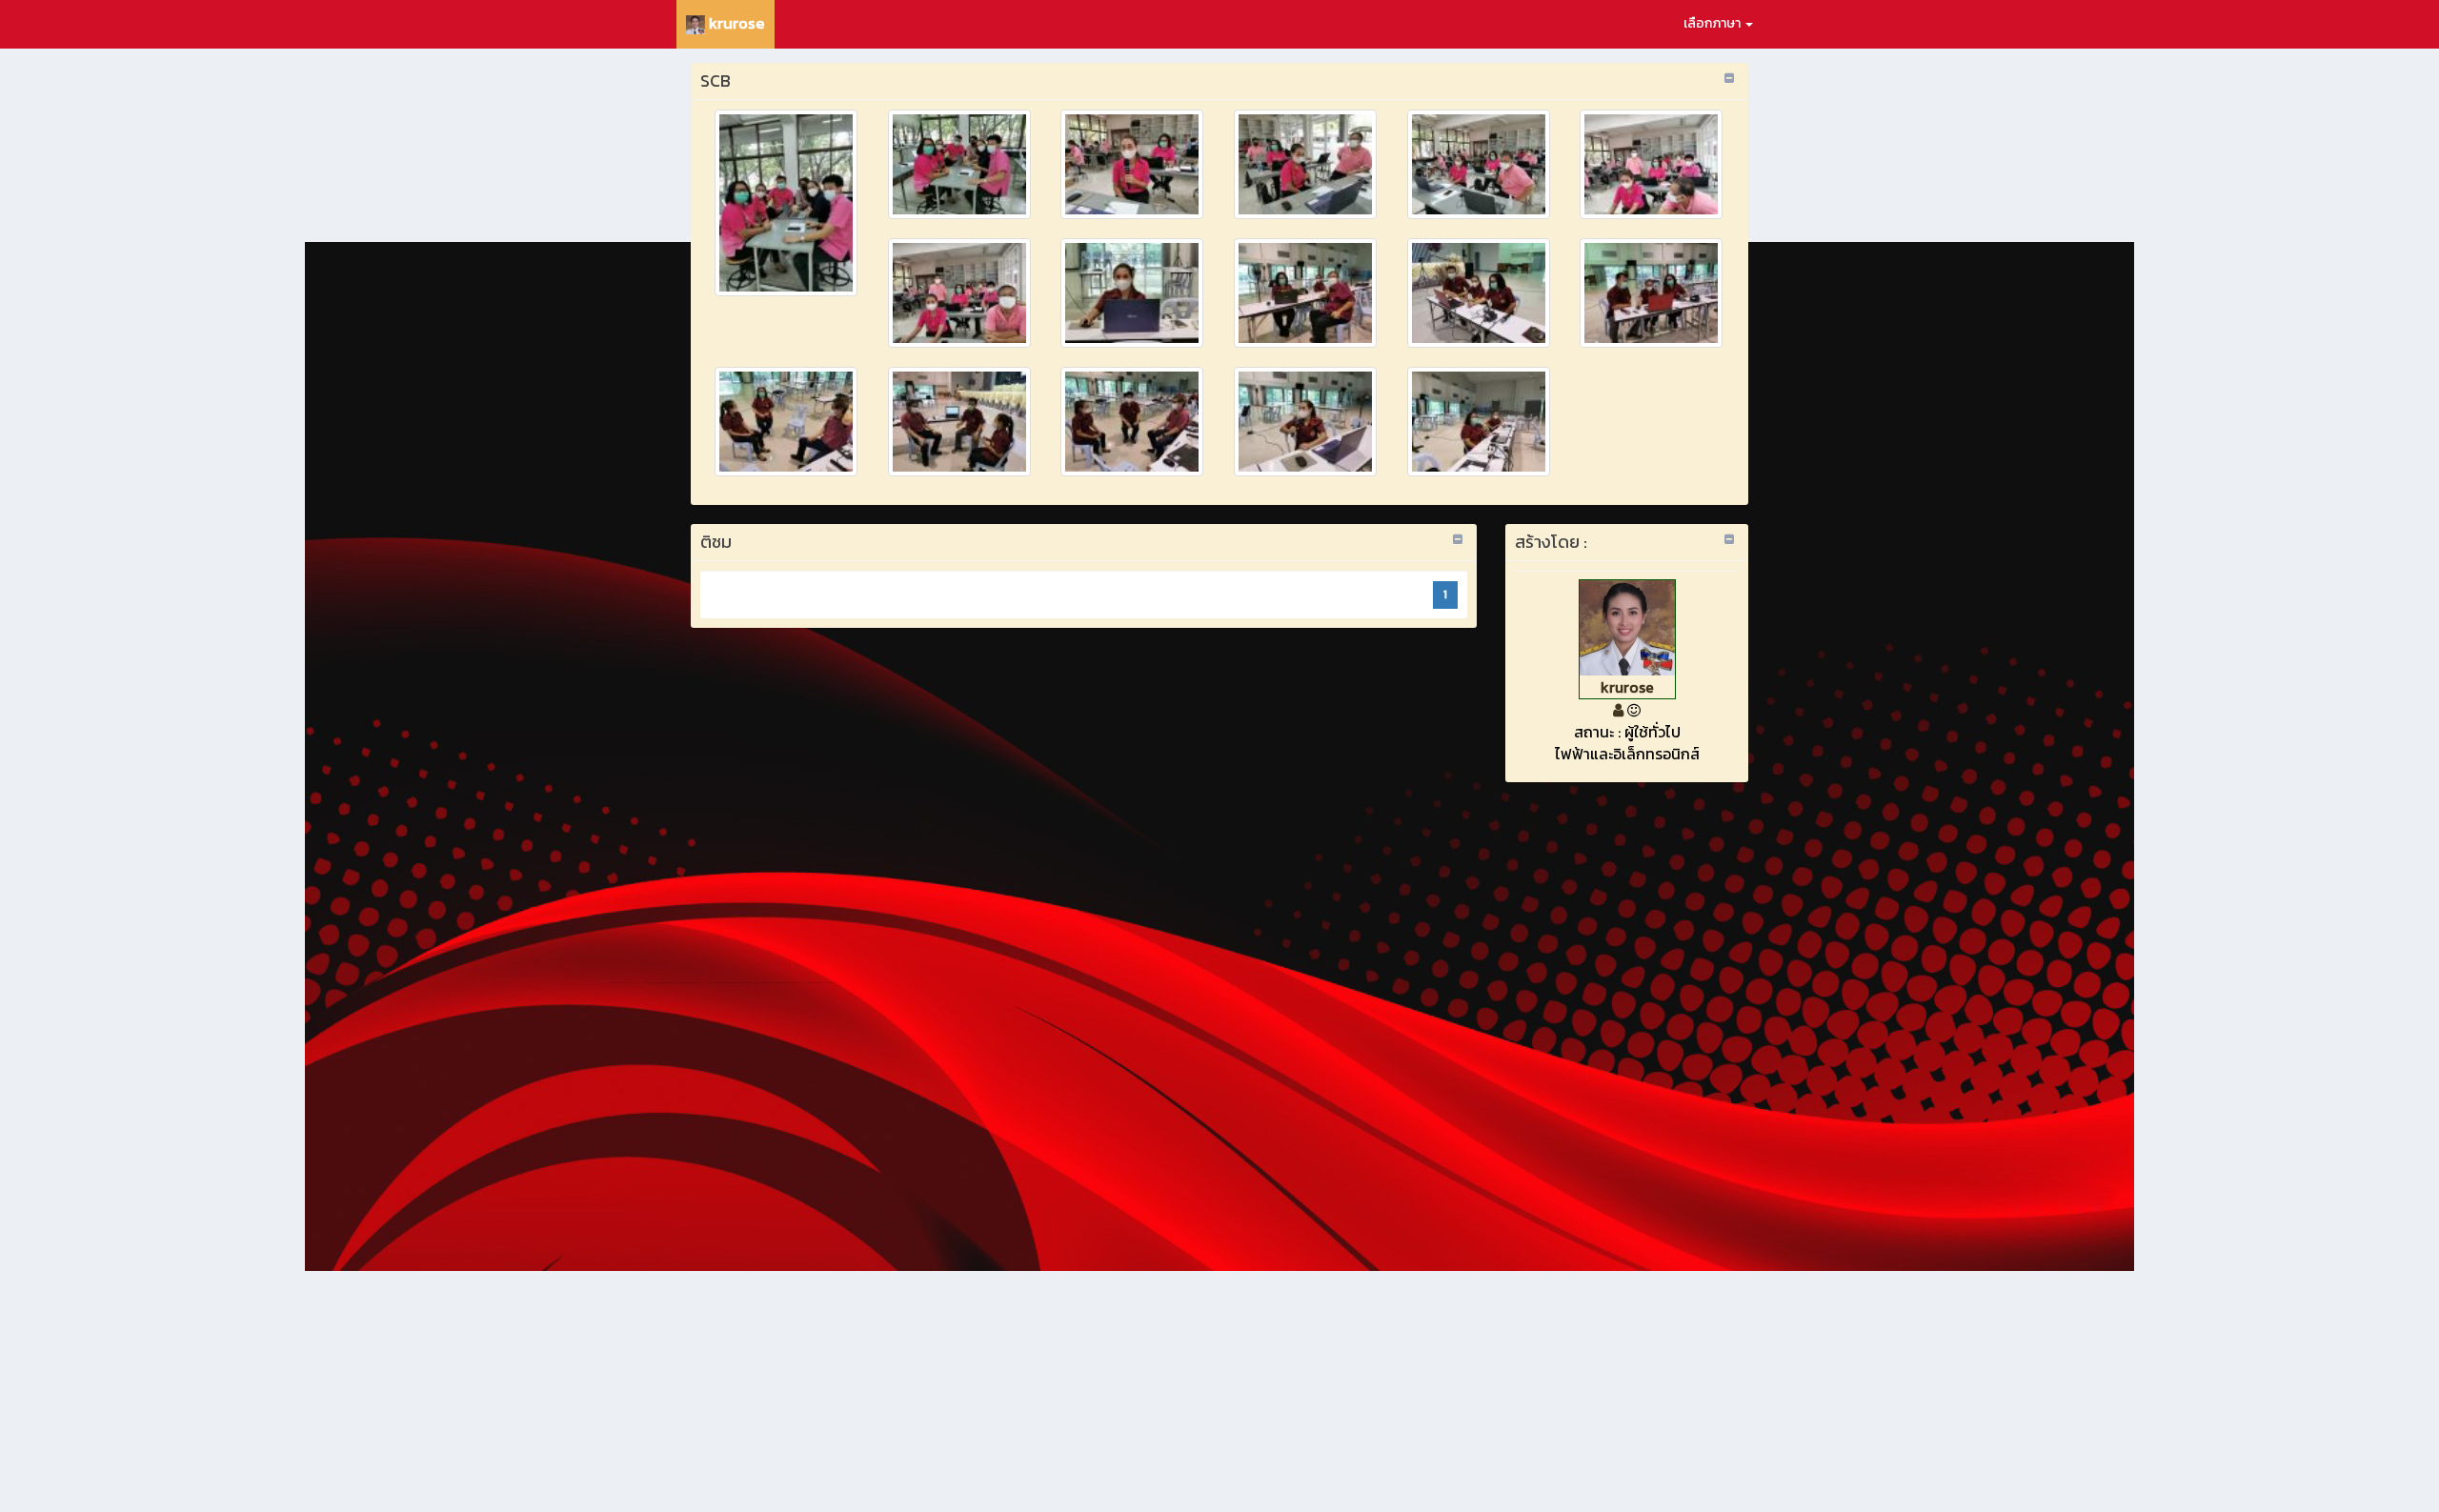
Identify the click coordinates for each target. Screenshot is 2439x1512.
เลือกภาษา (1713, 23)
